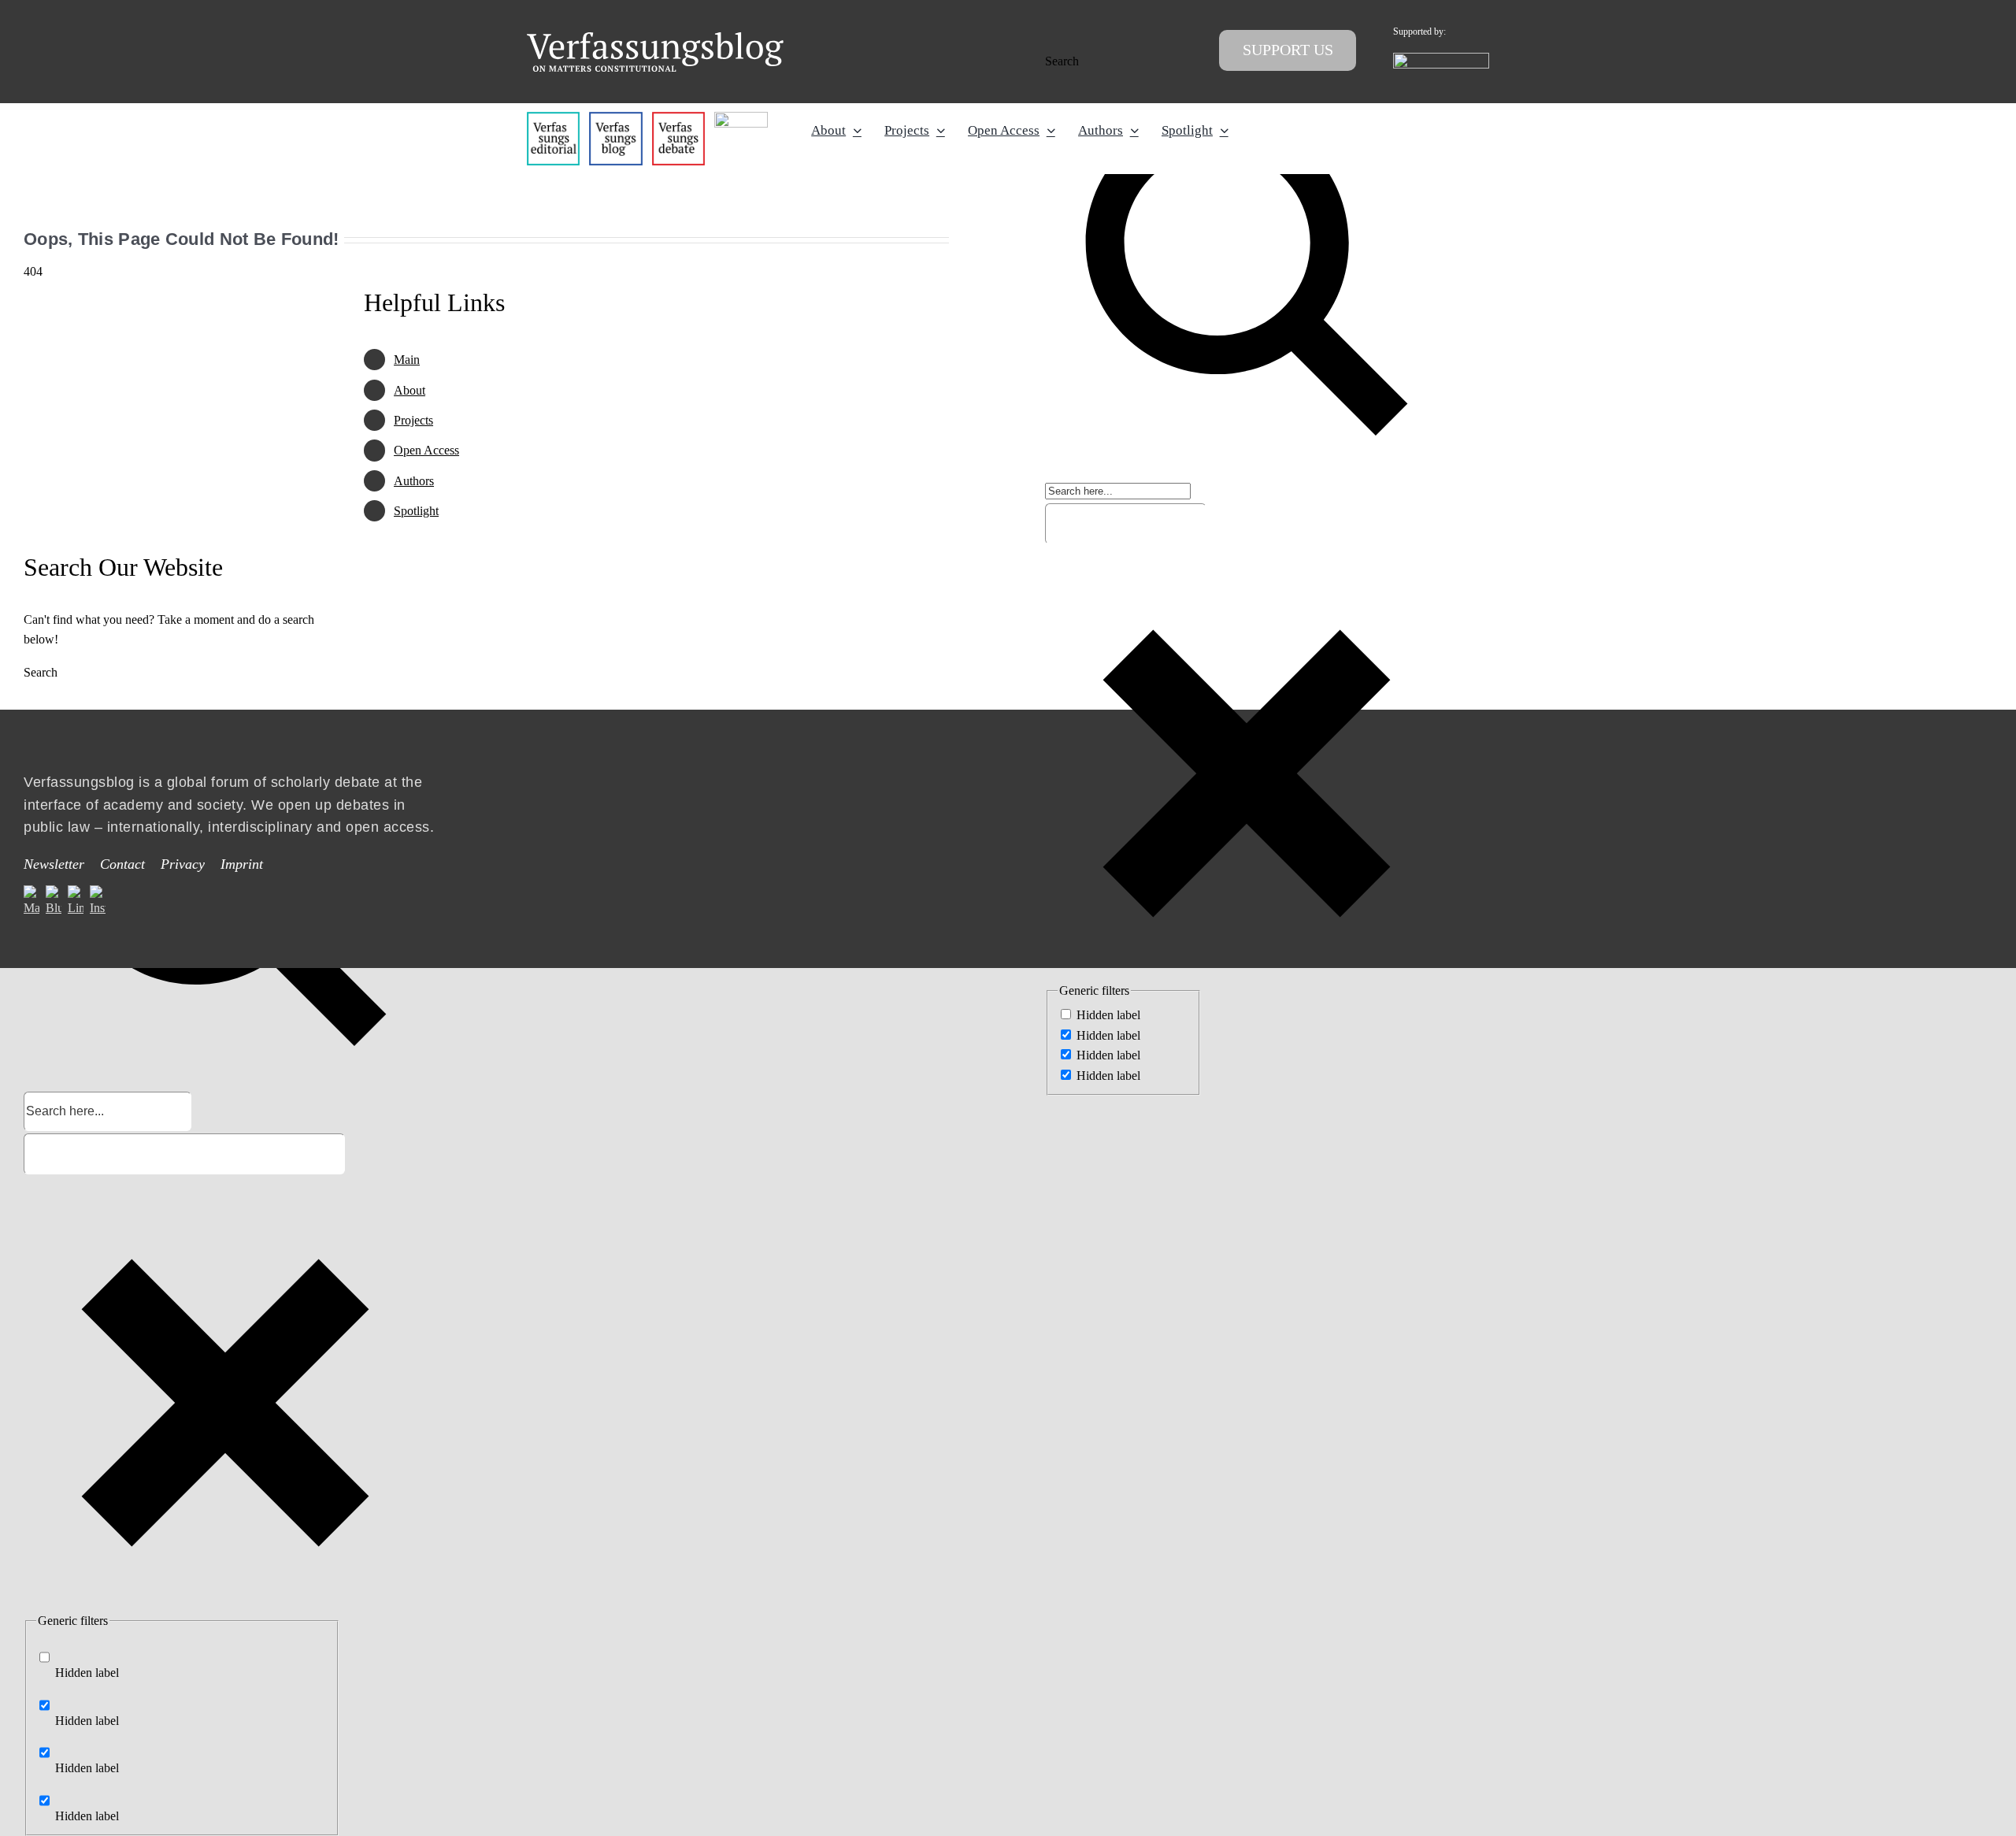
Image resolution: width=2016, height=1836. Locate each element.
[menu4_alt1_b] (553, 118)
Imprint (242, 864)
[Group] (655, 38)
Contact (122, 864)
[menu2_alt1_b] (678, 118)
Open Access (426, 450)
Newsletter (54, 864)
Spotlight (416, 511)
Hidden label (1108, 1015)
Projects (413, 420)
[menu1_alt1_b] (615, 118)
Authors (414, 481)
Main (407, 360)
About (409, 390)
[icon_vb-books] (741, 118)
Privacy (183, 864)
